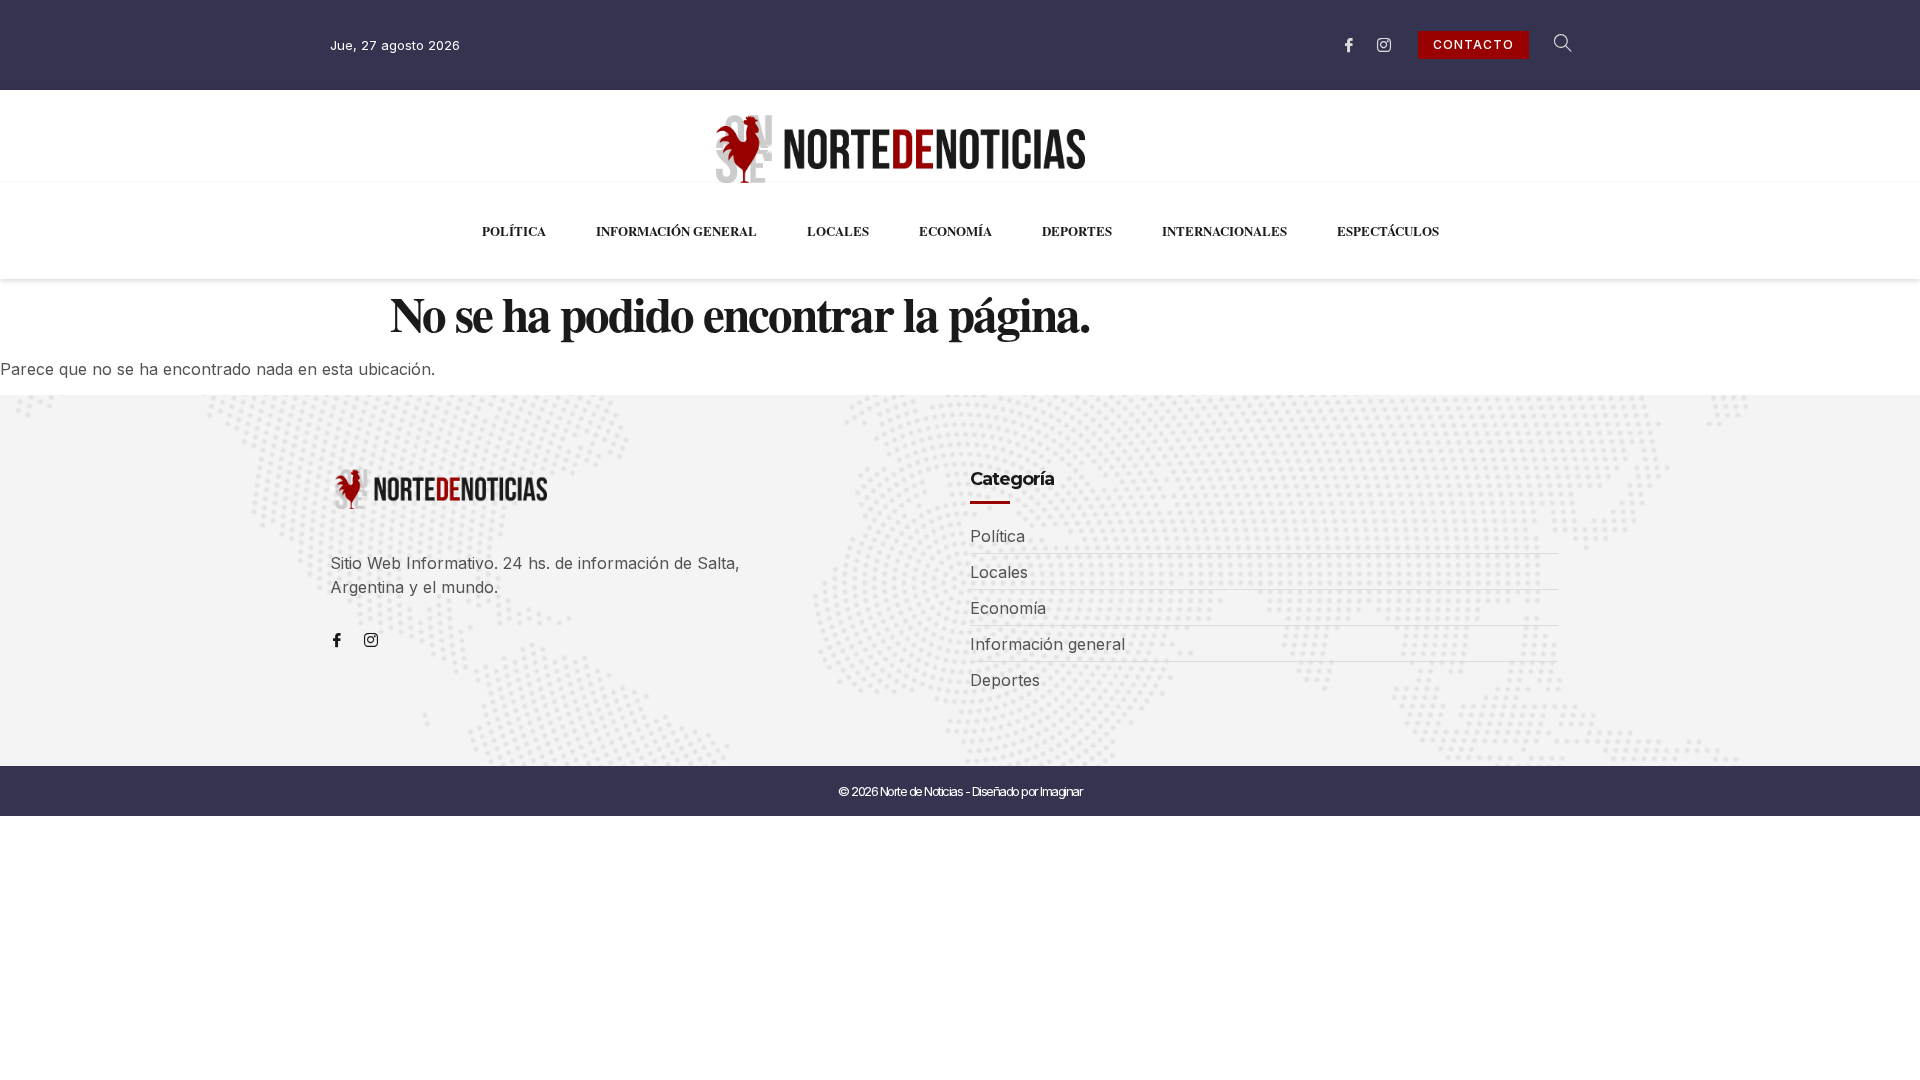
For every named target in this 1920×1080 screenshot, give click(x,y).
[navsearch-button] (1552, 45)
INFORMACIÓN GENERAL (676, 230)
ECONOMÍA (955, 230)
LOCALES (838, 230)
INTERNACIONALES (1224, 230)
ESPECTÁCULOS (1388, 230)
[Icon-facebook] (1349, 45)
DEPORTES (1077, 230)
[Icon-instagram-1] (1384, 45)
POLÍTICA (514, 230)
